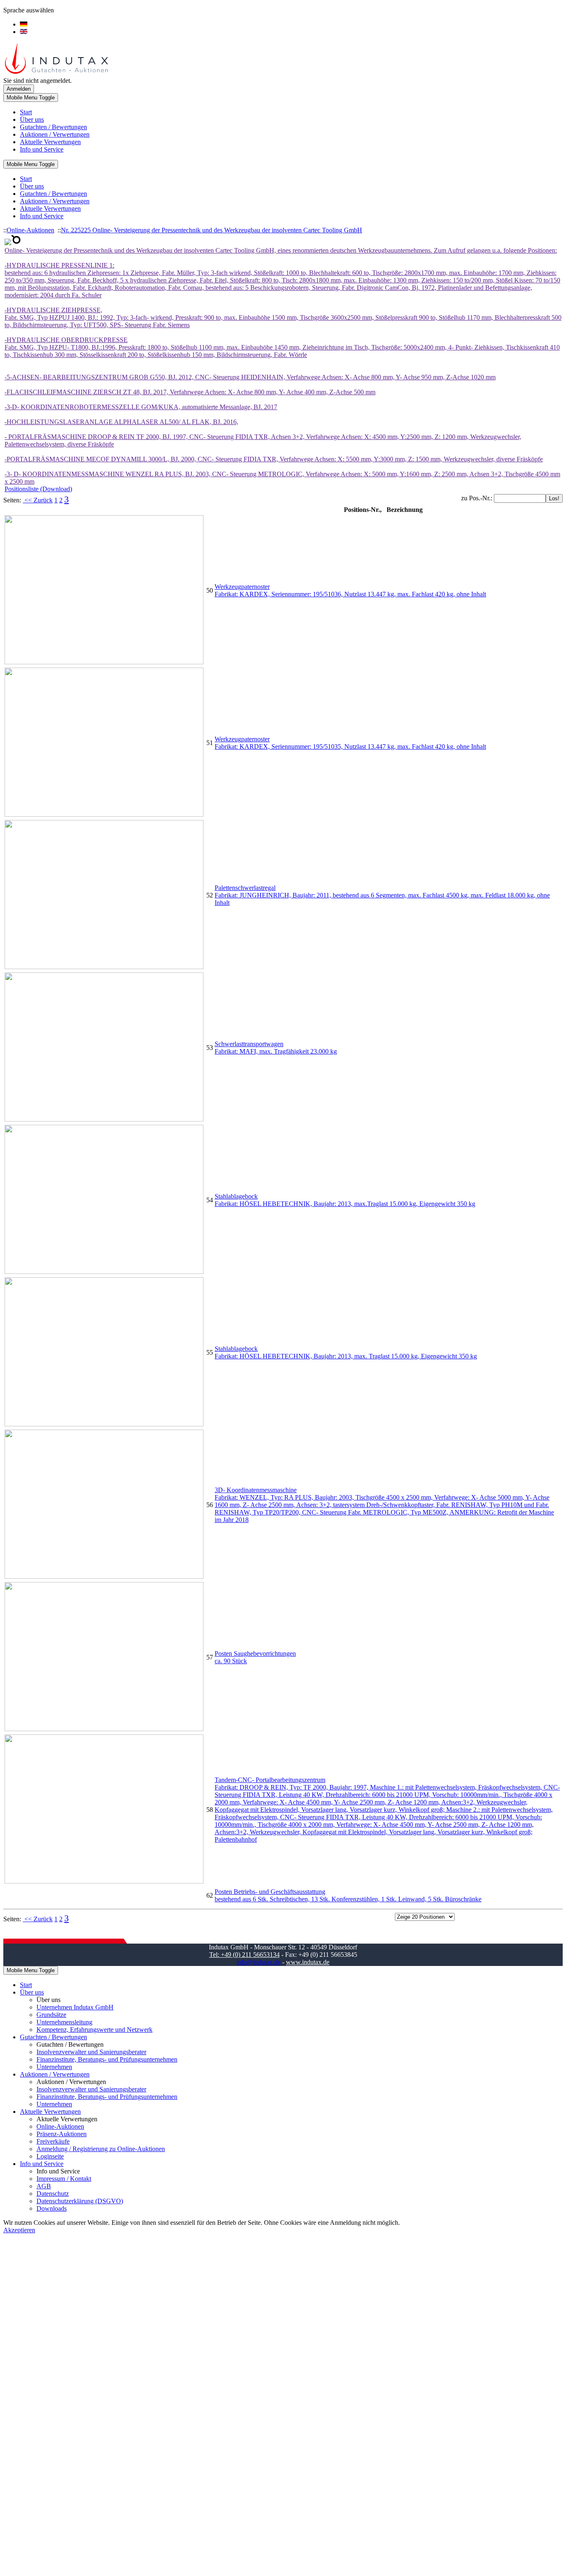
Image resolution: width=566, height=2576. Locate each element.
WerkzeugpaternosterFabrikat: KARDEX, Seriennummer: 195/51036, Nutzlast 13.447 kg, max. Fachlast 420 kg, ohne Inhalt (350, 590)
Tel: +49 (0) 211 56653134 (244, 1955)
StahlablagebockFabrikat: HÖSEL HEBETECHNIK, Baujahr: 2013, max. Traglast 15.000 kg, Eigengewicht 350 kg (346, 1352)
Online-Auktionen (30, 230)
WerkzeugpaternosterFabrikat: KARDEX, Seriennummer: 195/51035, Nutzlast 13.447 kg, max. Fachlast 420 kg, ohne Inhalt (350, 743)
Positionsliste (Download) (38, 489)
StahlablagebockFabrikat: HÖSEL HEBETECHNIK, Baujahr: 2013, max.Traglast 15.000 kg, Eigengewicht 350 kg (345, 1200)
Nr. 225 (71, 230)
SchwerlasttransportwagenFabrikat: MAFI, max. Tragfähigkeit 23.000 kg (276, 1048)
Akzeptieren (19, 2230)
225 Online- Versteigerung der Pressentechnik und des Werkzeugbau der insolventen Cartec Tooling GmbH (221, 230)
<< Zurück (38, 500)
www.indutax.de (308, 1962)
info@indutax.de (259, 1962)
